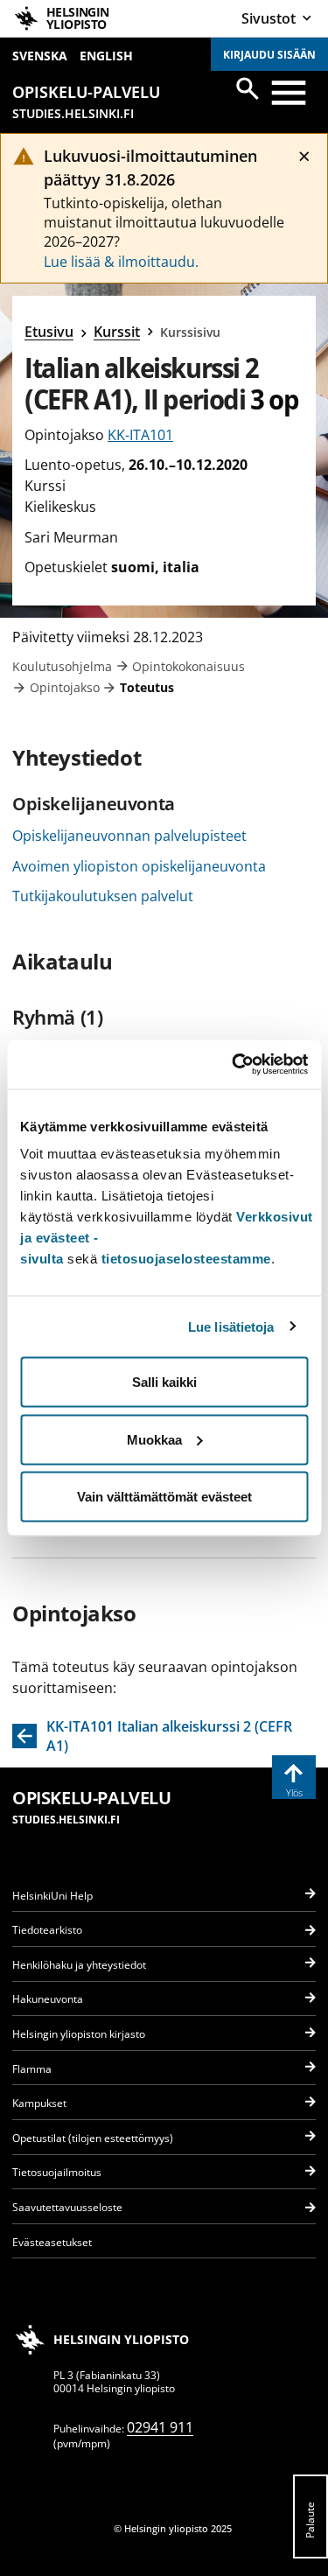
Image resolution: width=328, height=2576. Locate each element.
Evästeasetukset (52, 2242)
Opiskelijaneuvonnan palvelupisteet (129, 836)
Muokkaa (154, 1439)
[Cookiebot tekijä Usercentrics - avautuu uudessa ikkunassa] (234, 1065)
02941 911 (160, 2427)
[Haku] (248, 88)
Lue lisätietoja (231, 1326)
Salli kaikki (164, 1382)
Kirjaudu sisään (269, 55)
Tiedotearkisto (47, 1930)
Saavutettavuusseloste (67, 2207)
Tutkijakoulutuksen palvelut (103, 896)
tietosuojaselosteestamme (186, 1259)
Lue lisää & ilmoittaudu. (121, 262)
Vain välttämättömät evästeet (164, 1497)
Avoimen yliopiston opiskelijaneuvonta (139, 866)
